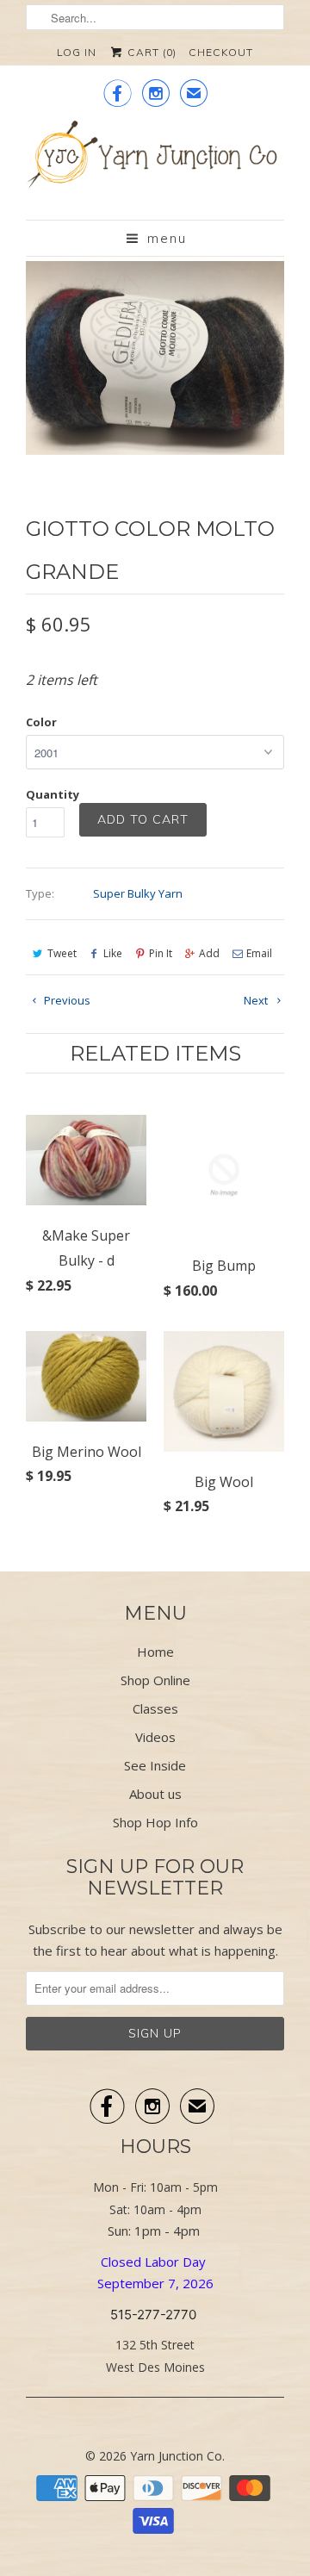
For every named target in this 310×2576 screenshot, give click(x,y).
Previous (66, 1000)
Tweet (62, 953)
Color (41, 722)
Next (257, 1000)
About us (155, 1794)
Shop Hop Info (155, 1822)
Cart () (150, 52)
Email (259, 953)
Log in (77, 52)
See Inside (155, 1765)
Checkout (221, 52)
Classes (155, 1708)
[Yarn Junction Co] (155, 164)
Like (113, 953)
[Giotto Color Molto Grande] (155, 358)
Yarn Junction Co (176, 2456)
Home (155, 1652)
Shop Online (155, 1680)
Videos (155, 1737)
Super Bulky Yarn (138, 893)
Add (209, 953)
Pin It (161, 953)
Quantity (53, 794)
